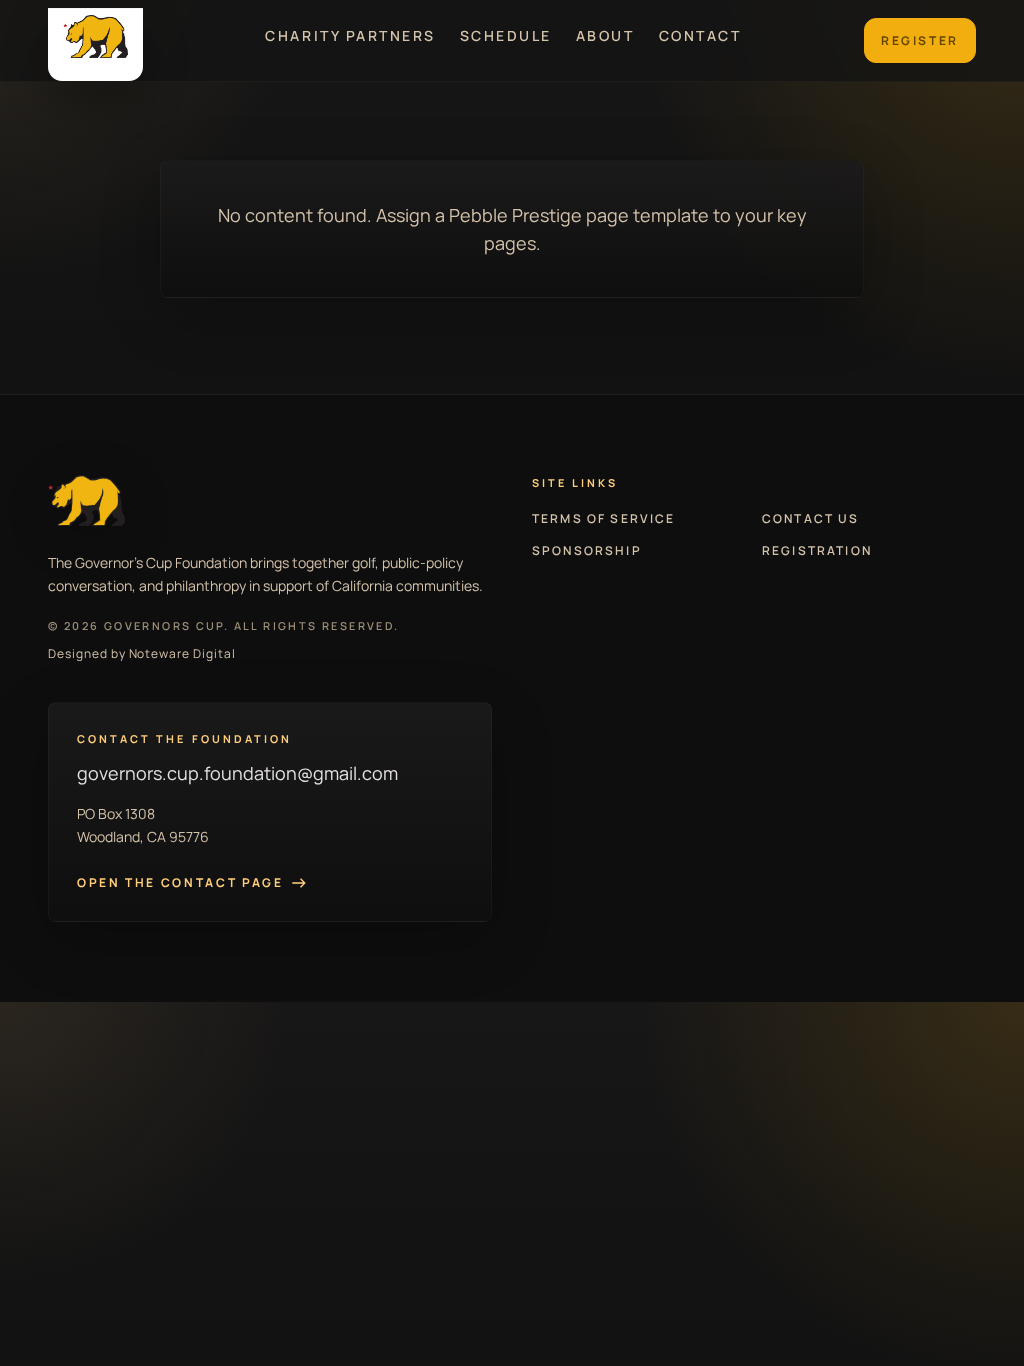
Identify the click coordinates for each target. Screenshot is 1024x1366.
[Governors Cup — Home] (95, 44)
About (605, 35)
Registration (817, 551)
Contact (700, 35)
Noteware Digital (182, 653)
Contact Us (811, 519)
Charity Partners (350, 35)
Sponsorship (587, 551)
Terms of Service (604, 519)
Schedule (506, 35)
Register (920, 40)
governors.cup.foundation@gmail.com (237, 773)
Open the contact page (192, 883)
